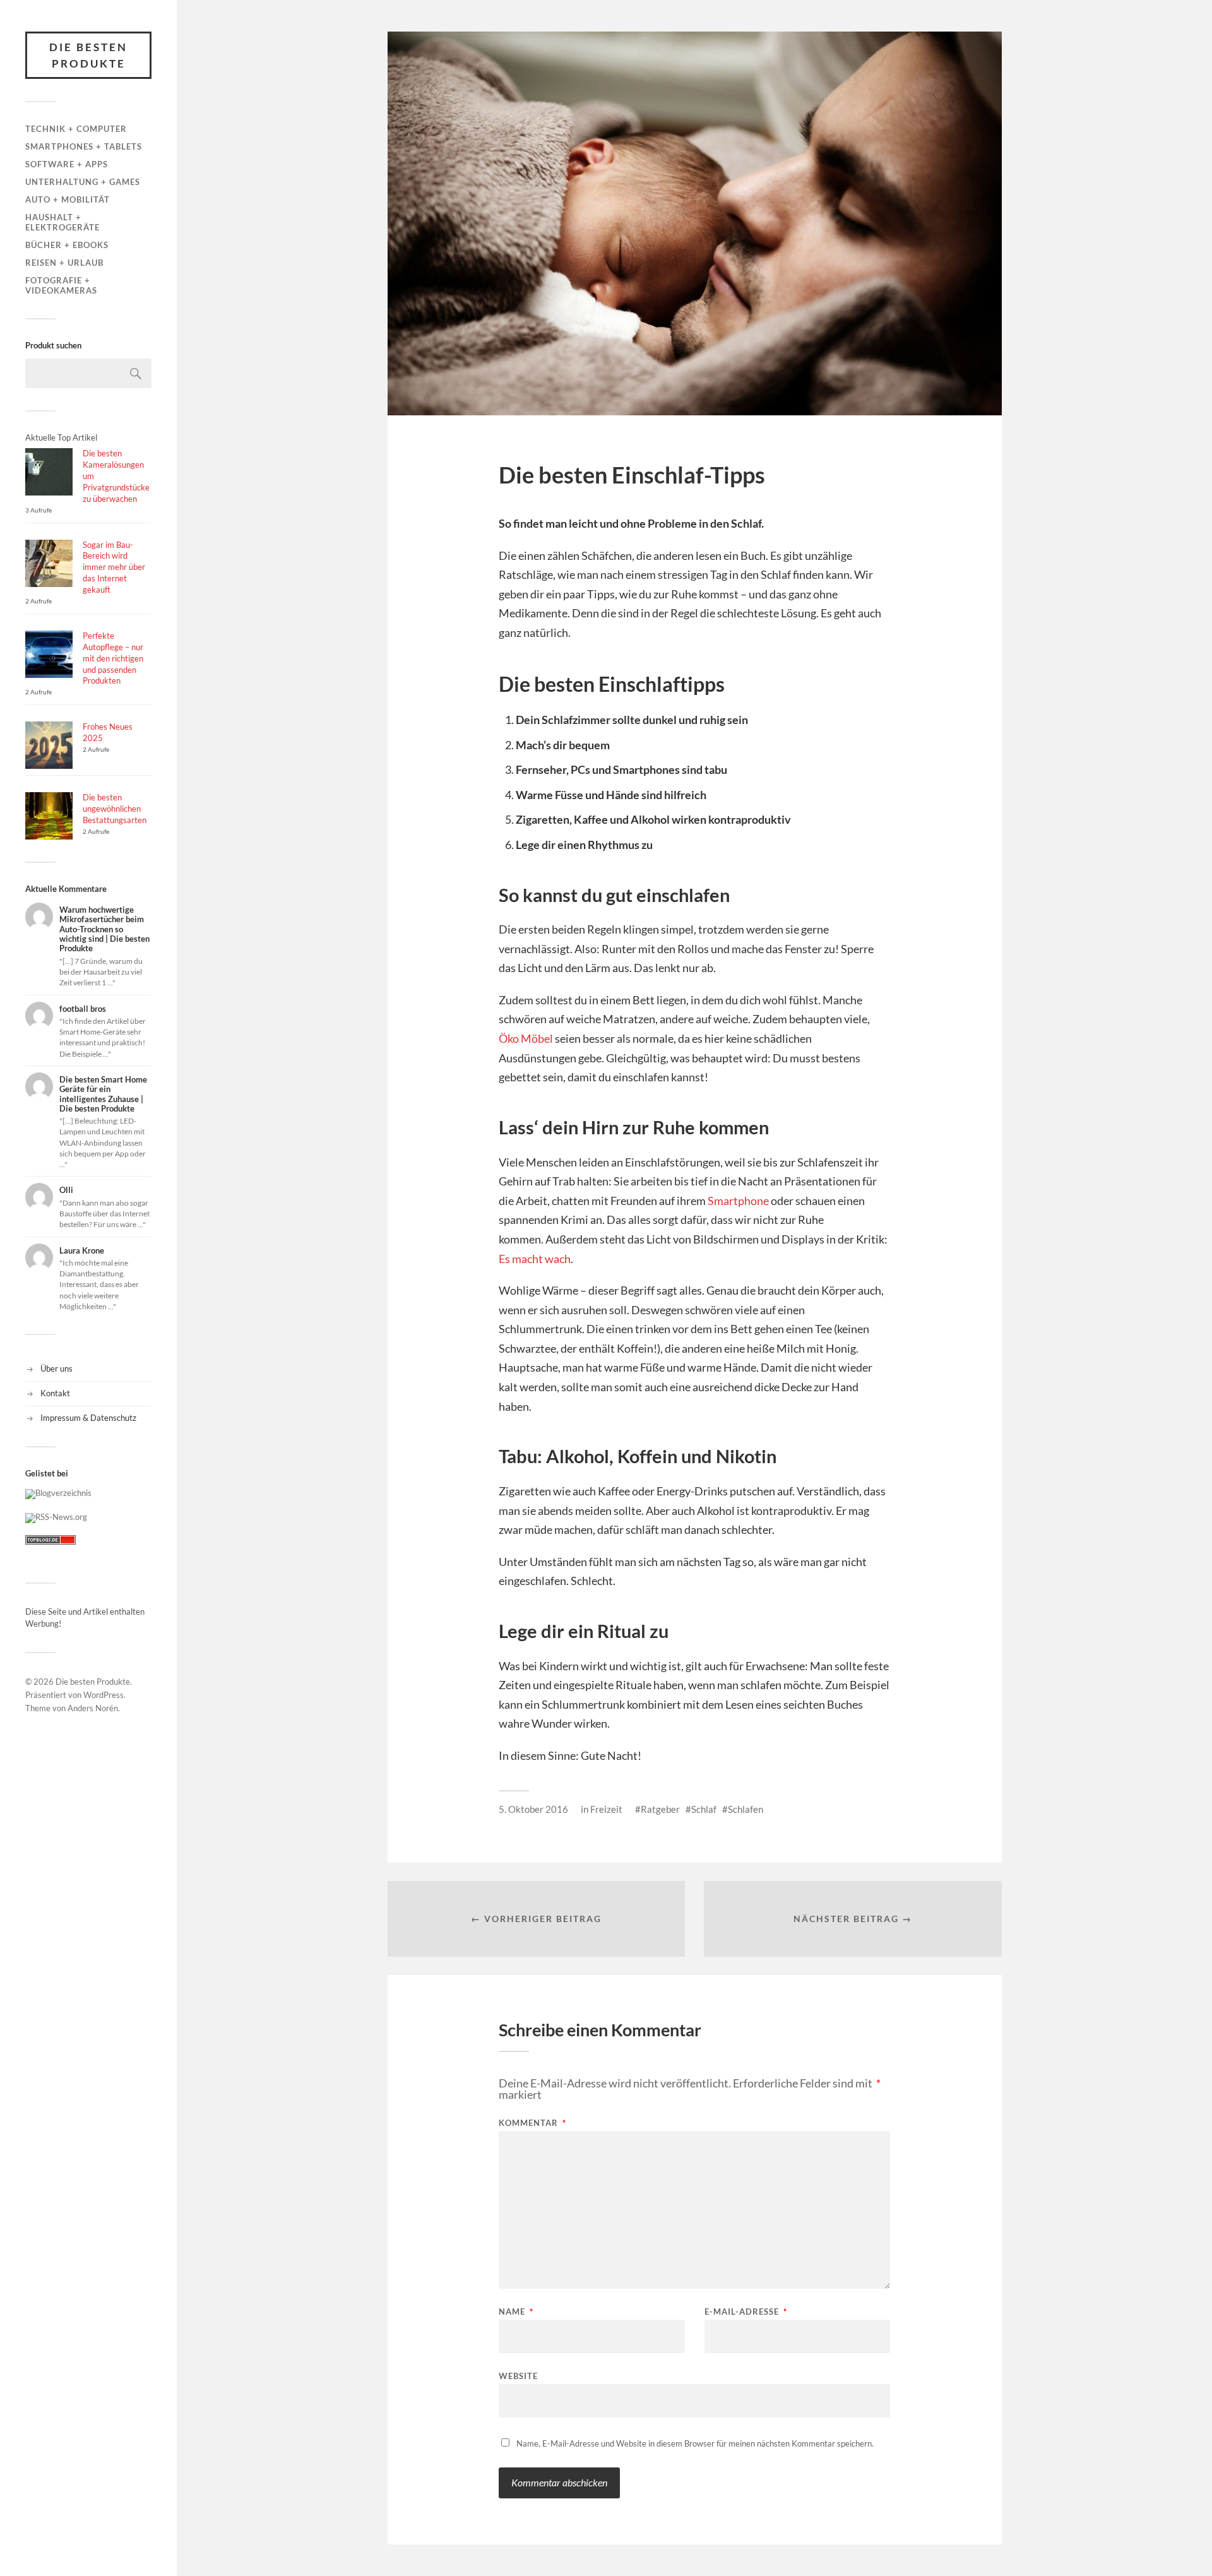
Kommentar (532, 2123)
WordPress (104, 1695)
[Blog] (58, 1493)
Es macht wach (535, 1259)
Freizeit (606, 1809)
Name (516, 2312)
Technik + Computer (76, 129)
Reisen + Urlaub (64, 263)
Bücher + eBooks (67, 245)
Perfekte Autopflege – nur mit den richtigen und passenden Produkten (113, 658)
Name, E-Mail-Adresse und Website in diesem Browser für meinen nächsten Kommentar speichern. (695, 2443)
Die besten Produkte (88, 55)
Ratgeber (660, 1809)
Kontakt (55, 1393)
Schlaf (704, 1809)
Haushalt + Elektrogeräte (62, 222)
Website (518, 2376)
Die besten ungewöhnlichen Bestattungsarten (115, 809)
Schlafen (746, 1809)
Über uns (56, 1368)
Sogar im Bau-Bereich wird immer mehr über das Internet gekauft (114, 567)
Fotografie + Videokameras (61, 285)
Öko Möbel (526, 1038)
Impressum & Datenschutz (88, 1418)
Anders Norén (93, 1708)
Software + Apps (67, 164)
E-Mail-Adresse (746, 2312)
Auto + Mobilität (68, 199)
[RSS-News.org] (56, 1517)
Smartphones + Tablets (84, 146)
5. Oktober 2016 (533, 1809)
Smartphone (738, 1201)
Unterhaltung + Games (83, 182)
